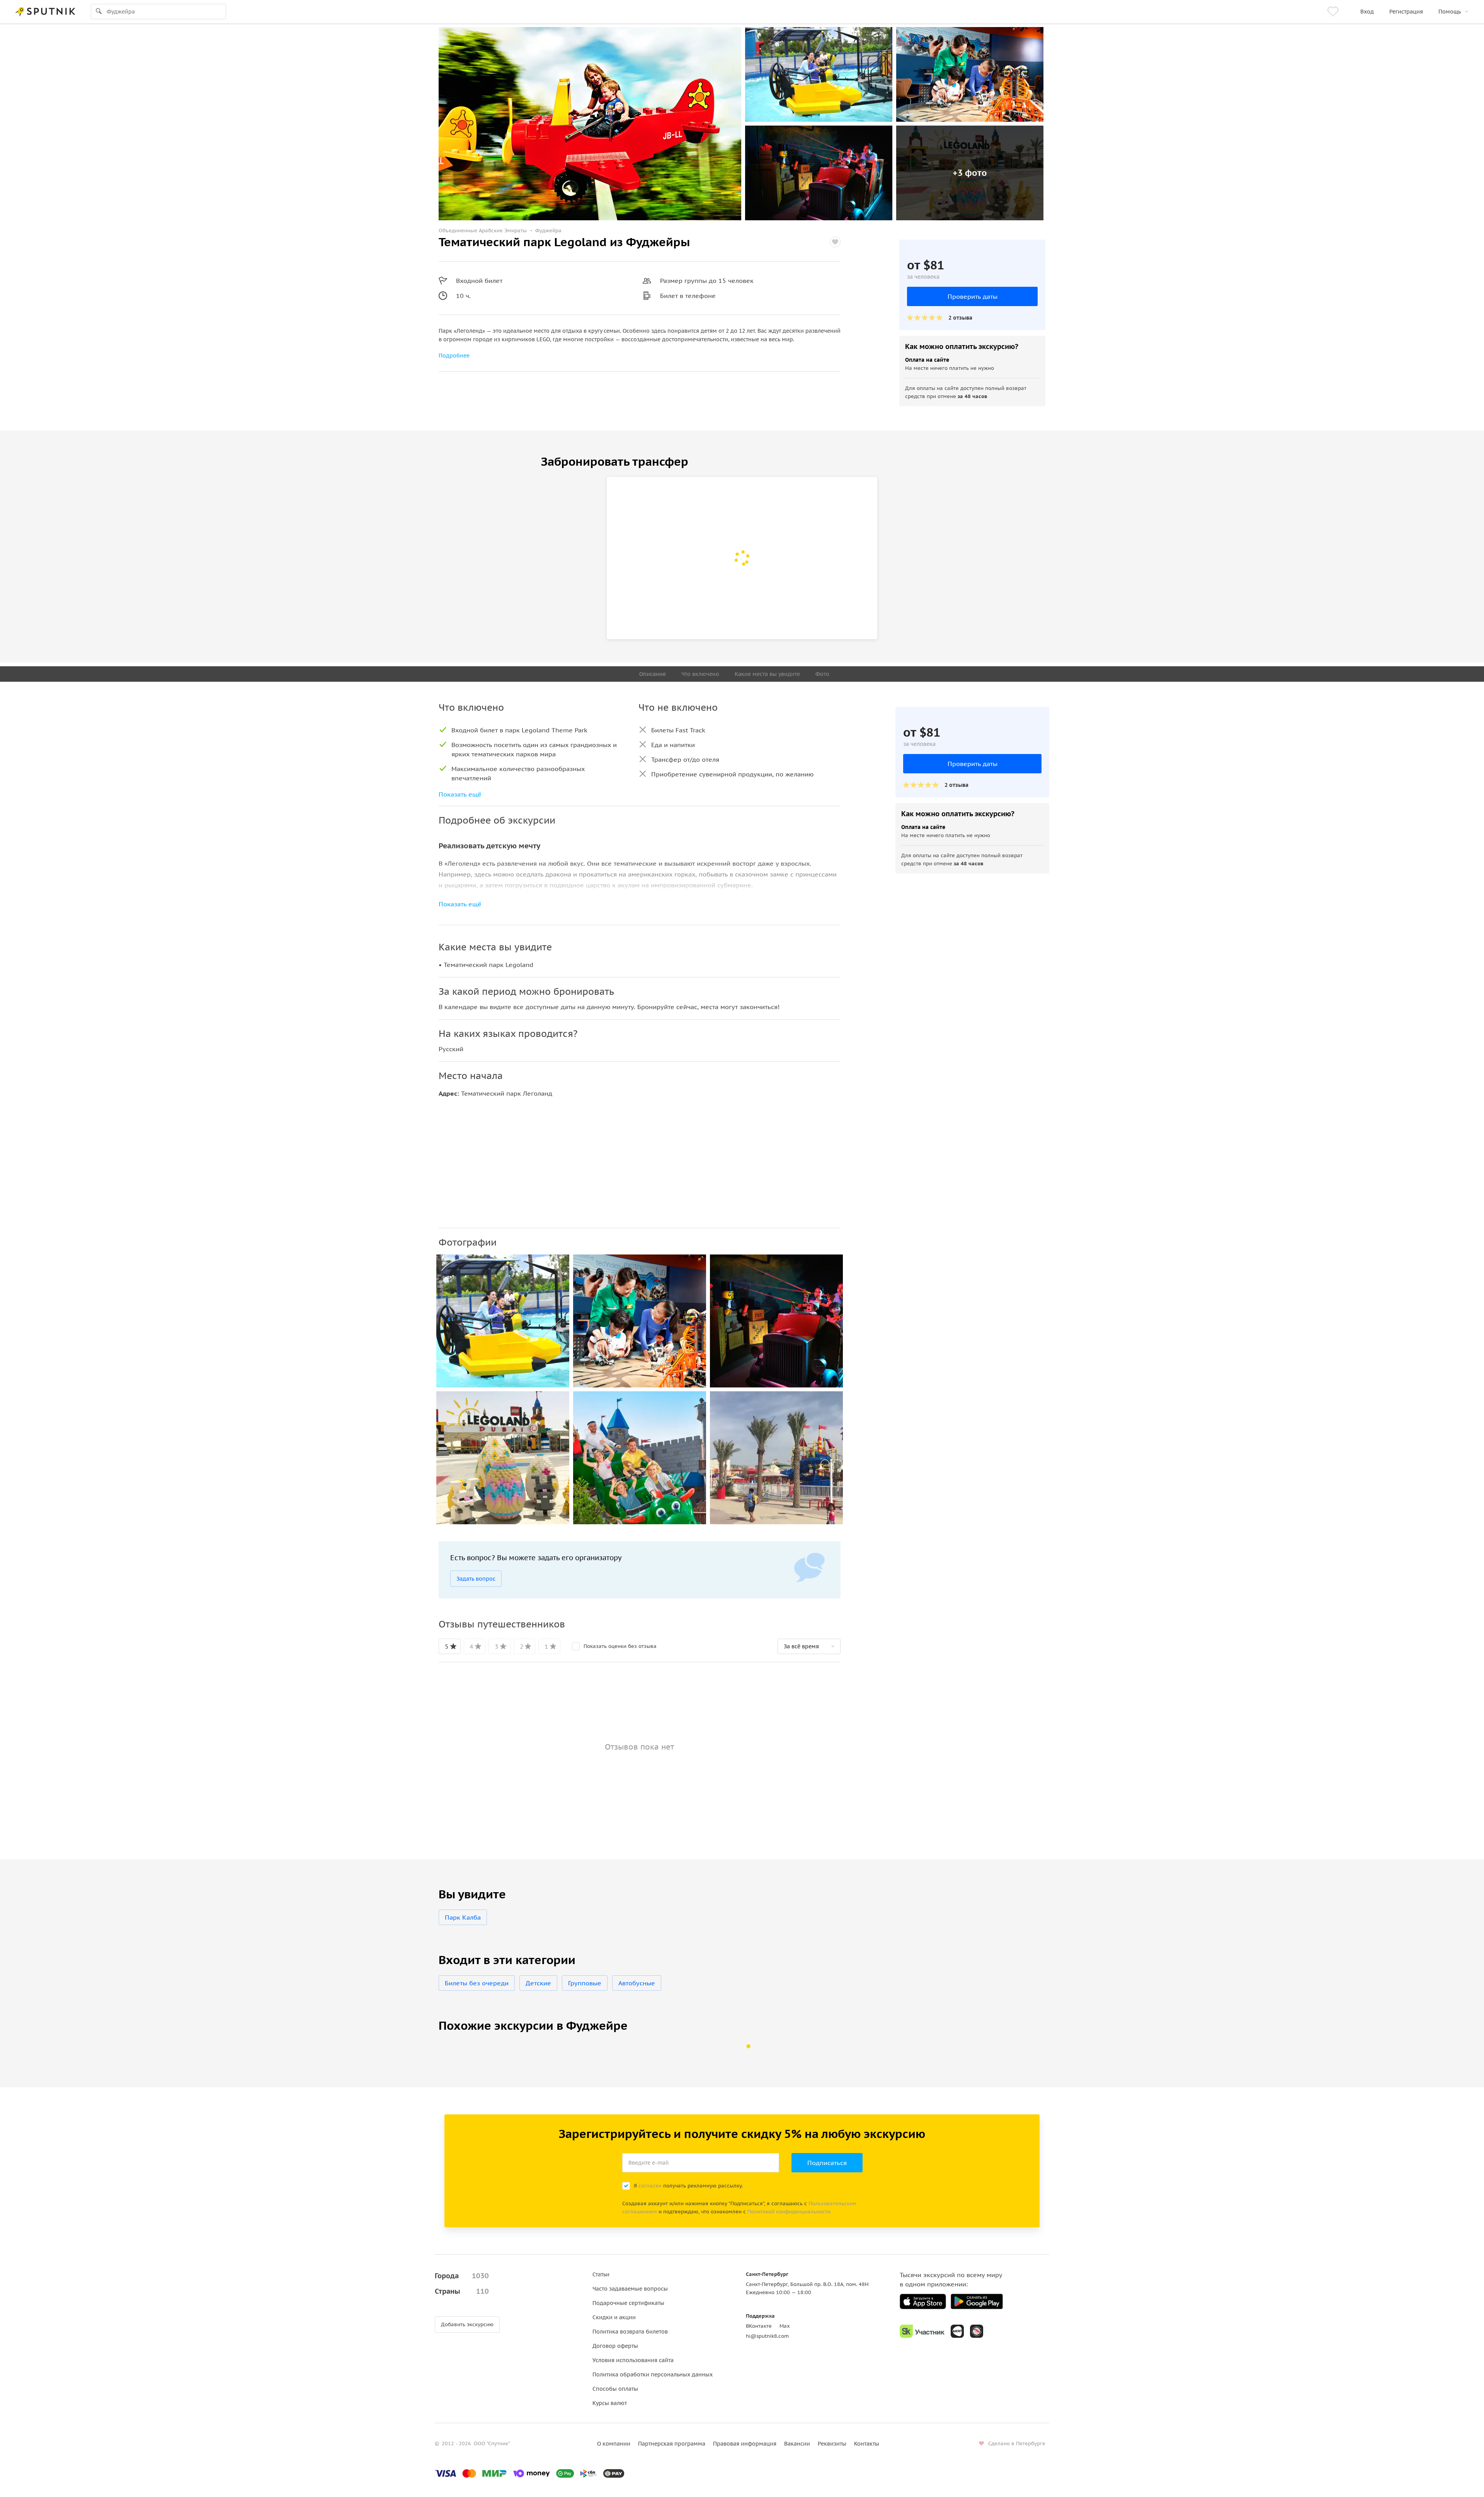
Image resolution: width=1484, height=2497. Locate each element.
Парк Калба (463, 1917)
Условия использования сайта (633, 2360)
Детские (538, 1983)
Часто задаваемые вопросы (630, 2289)
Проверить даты (973, 296)
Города (462, 2276)
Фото (822, 674)
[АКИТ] (957, 2331)
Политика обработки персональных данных (653, 2374)
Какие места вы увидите (767, 674)
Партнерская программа (672, 2444)
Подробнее (454, 356)
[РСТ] (977, 2331)
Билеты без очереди (477, 1983)
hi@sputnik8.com (767, 2336)
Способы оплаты (615, 2389)
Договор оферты (615, 2346)
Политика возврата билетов (630, 2332)
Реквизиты (832, 2444)
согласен (650, 2186)
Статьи (601, 2274)
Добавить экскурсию (467, 2324)
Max (785, 2326)
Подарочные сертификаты (628, 2303)
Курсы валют (610, 2403)
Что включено (700, 674)
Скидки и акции (614, 2317)
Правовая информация (745, 2444)
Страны (462, 2291)
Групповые (585, 1983)
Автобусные (637, 1983)
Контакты (867, 2444)
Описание (653, 674)
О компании (614, 2444)
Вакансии (797, 2444)
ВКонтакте (759, 2326)
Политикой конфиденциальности (789, 2212)
